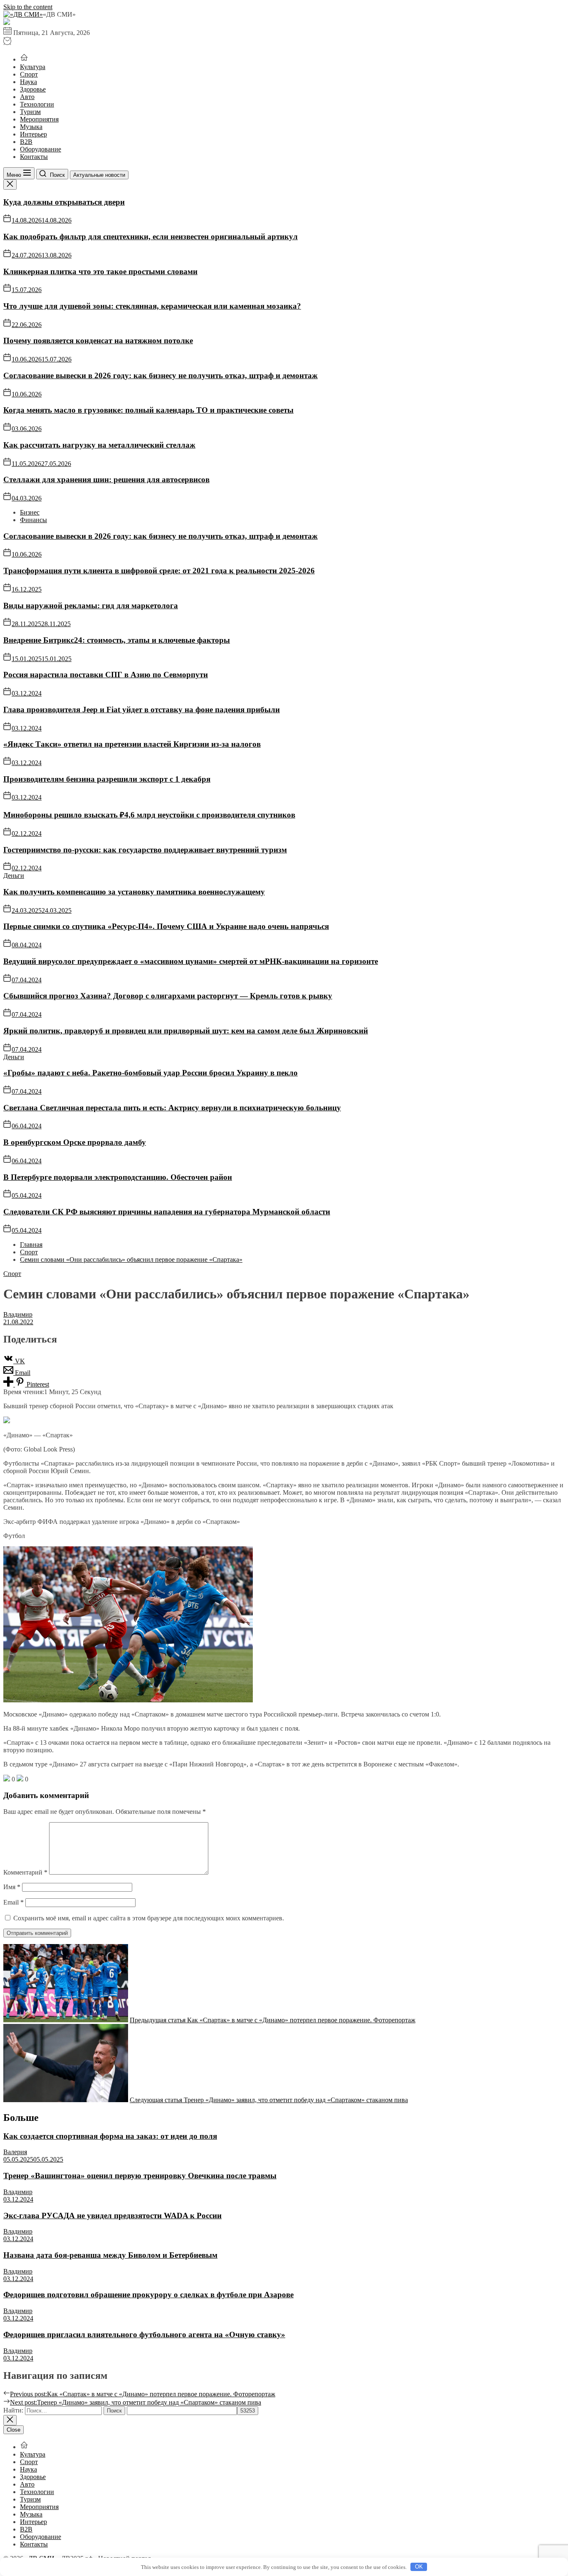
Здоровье (33, 89)
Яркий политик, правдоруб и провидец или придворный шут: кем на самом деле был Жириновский (186, 1031)
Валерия (15, 2152)
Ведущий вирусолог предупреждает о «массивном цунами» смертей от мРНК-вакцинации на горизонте (191, 961)
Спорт (29, 74)
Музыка (31, 127)
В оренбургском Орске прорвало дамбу (75, 1142)
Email (14, 1902)
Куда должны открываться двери (64, 202)
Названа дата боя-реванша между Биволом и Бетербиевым (110, 2255)
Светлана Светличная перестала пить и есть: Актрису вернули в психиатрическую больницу (172, 1108)
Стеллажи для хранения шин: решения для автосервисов (106, 479)
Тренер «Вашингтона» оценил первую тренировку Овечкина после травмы (140, 2176)
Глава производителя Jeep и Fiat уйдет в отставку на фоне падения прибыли (142, 710)
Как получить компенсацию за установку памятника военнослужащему (134, 892)
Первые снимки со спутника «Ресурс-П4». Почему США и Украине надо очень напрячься (166, 926)
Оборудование (41, 149)
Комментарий (25, 1872)
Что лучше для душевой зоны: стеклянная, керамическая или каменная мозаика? (152, 306)
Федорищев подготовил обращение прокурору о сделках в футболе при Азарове (148, 2295)
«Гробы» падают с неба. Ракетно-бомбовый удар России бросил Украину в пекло (151, 1073)
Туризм (30, 112)
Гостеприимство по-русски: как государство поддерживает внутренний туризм (145, 850)
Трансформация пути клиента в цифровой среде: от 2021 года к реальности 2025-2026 (159, 571)
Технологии (37, 104)
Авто (27, 97)
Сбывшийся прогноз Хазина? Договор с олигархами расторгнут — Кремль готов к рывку (168, 996)
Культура (33, 67)
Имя (12, 1887)
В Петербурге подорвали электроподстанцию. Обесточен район (118, 1177)
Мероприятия (39, 119)
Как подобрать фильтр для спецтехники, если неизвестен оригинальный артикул (151, 237)
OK (419, 2567)
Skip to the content (28, 7)
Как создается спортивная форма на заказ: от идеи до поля (110, 2136)
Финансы (33, 520)
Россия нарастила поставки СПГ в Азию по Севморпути (106, 675)
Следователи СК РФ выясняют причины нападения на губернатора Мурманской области (167, 1212)
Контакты (34, 157)
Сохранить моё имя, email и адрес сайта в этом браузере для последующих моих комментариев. (149, 1918)
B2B (26, 142)
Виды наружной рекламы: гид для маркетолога (91, 606)
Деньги (14, 876)
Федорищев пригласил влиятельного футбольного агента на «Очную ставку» (144, 2334)
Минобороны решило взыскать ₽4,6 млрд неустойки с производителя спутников (149, 815)
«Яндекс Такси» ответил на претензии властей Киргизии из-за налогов (132, 744)
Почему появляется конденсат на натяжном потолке (98, 341)
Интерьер (33, 134)
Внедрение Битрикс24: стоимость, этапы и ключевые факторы (117, 640)
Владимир (18, 1314)
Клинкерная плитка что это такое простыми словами (100, 271)
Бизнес (30, 512)
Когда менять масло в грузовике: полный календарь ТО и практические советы (148, 410)
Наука (28, 82)
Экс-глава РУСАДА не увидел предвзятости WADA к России (112, 2216)
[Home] (24, 59)
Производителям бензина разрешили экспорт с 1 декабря (107, 779)
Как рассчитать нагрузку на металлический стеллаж (99, 445)
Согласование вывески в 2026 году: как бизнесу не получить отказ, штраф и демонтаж (161, 375)
